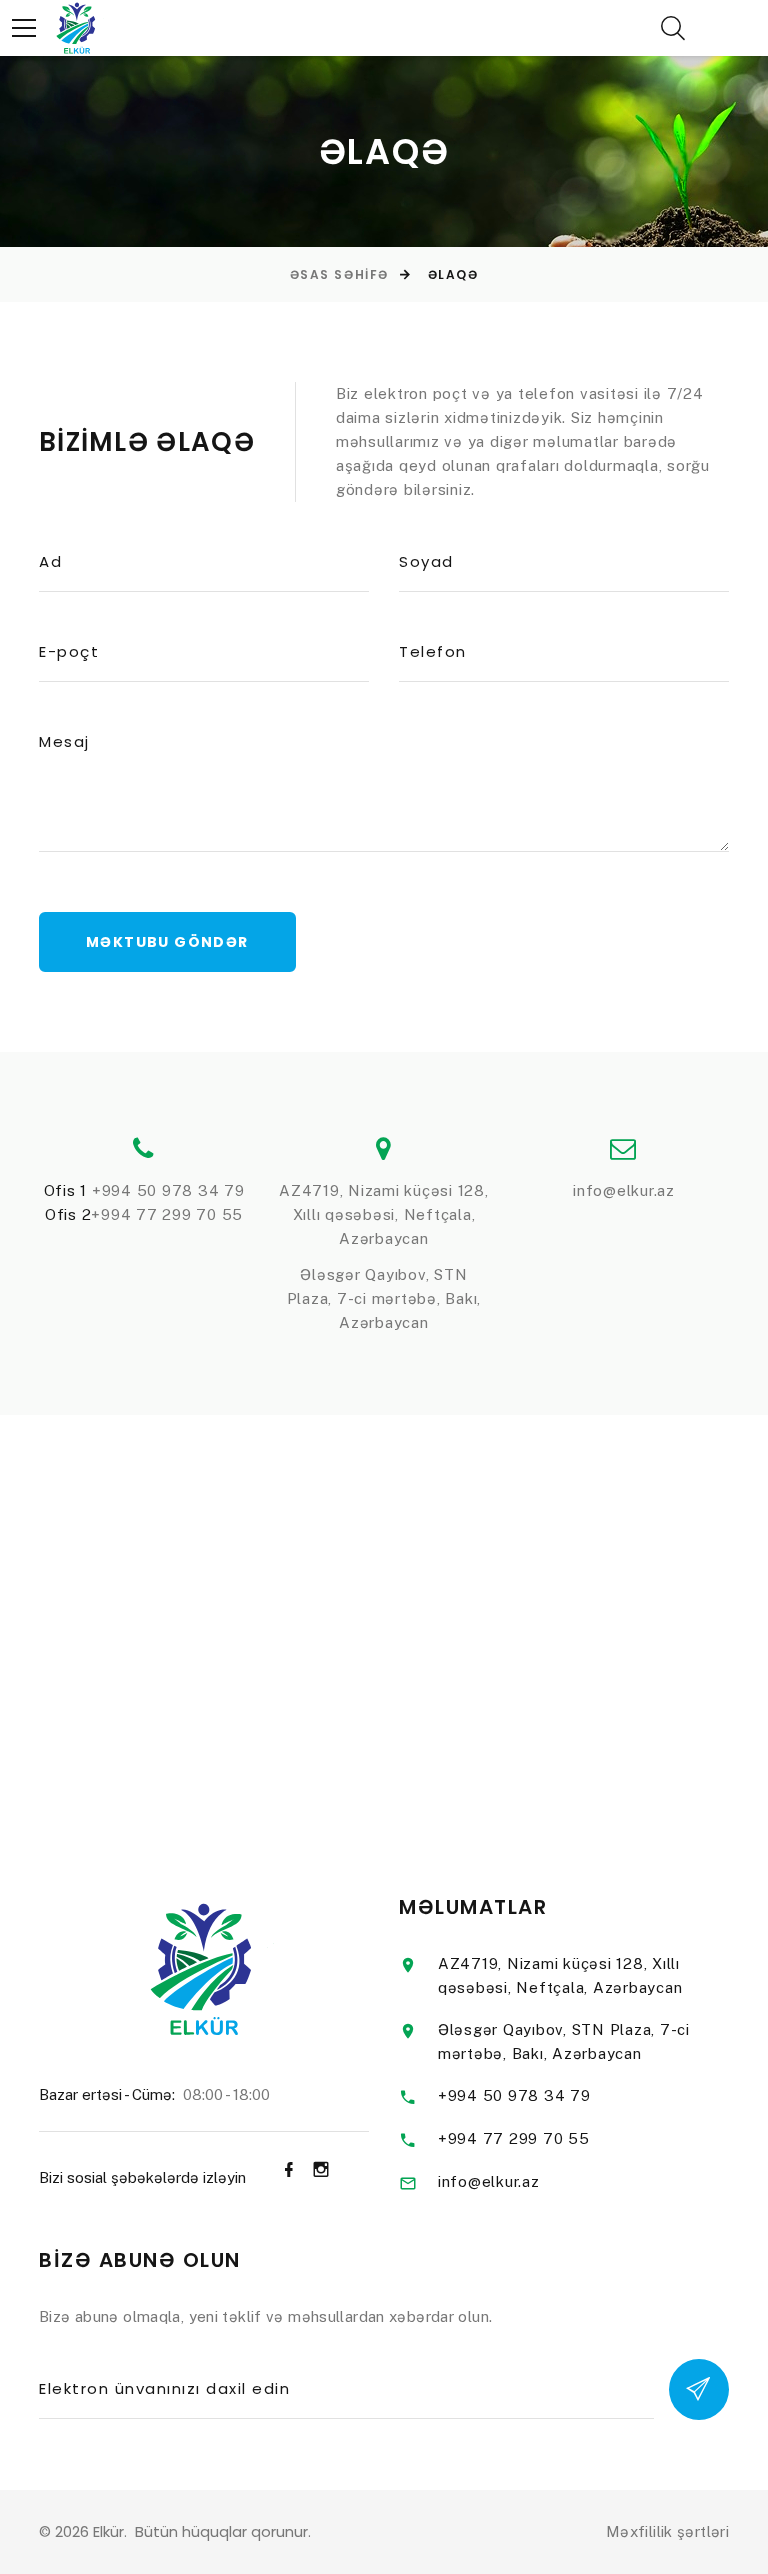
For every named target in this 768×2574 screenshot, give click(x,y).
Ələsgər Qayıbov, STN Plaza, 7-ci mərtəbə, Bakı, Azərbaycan (384, 1298)
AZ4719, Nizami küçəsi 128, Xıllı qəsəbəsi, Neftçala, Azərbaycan (384, 1214)
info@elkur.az (624, 1190)
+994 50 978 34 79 (168, 1190)
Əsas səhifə (339, 274)
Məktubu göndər (167, 942)
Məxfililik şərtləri (667, 2531)
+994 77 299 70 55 (167, 1214)
